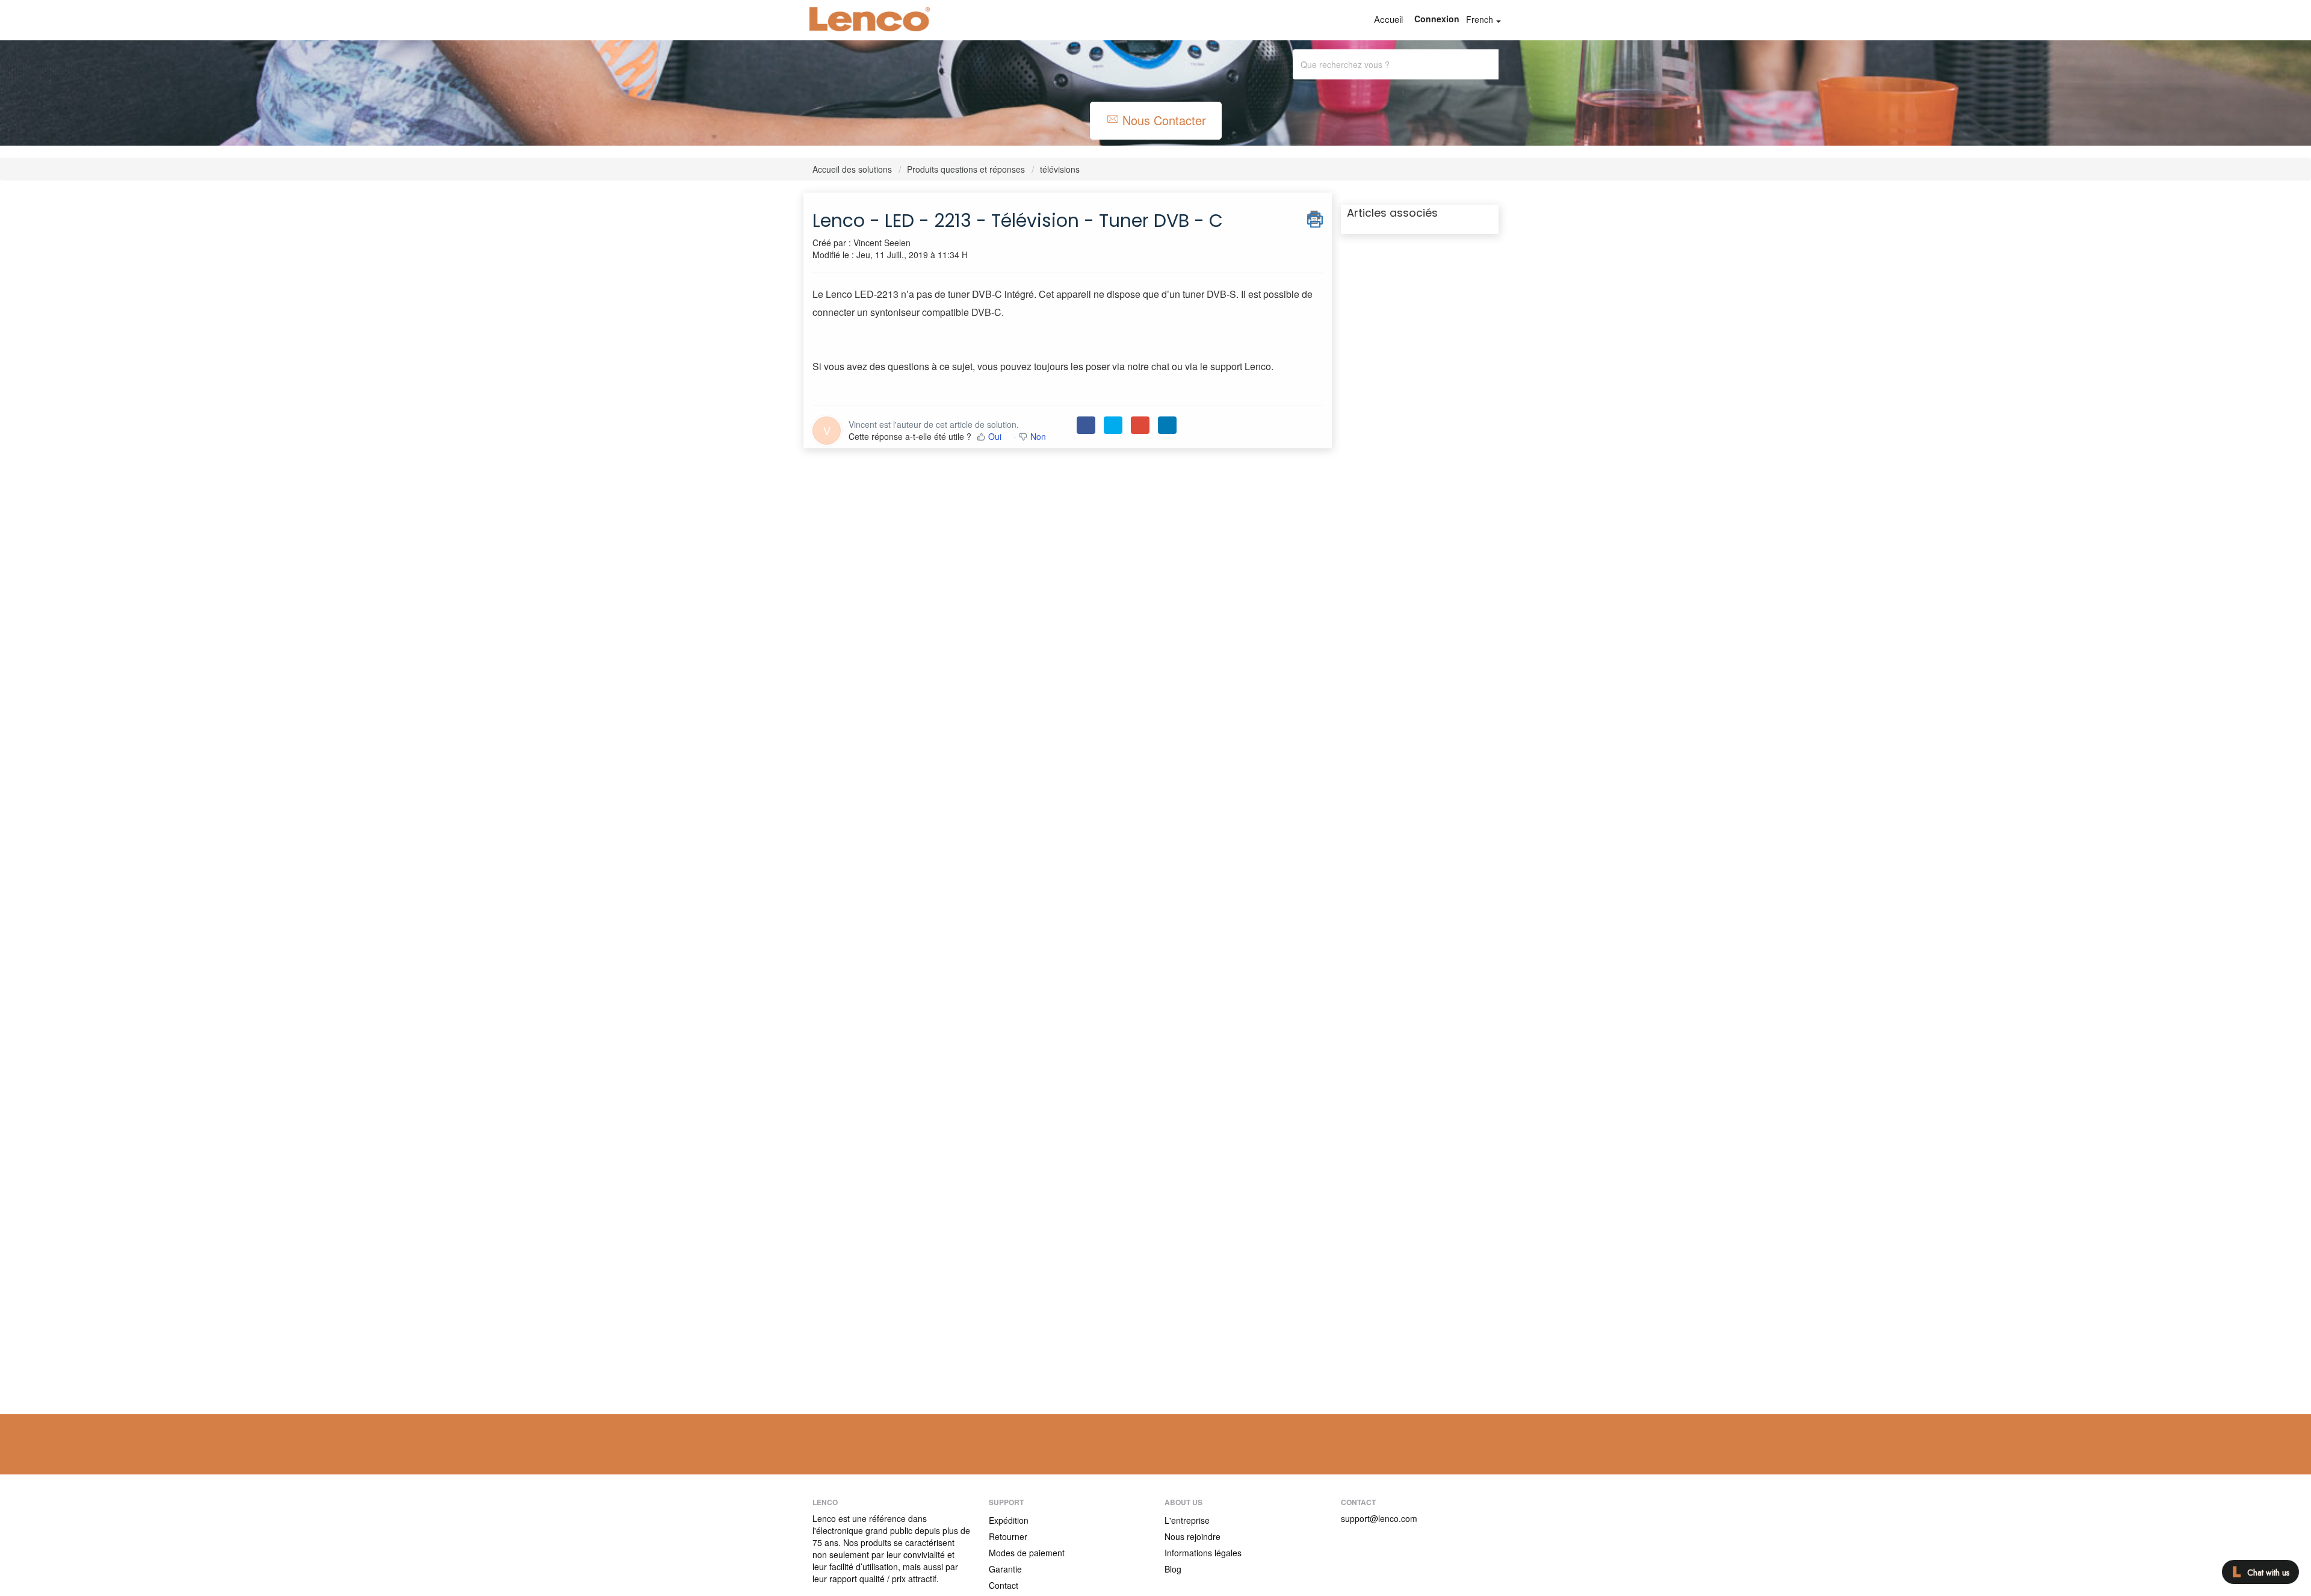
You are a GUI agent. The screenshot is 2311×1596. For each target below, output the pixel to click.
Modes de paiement (1027, 1553)
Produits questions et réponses (966, 169)
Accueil (1388, 19)
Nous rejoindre (1193, 1536)
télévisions (1060, 169)
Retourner (1008, 1536)
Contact (1004, 1585)
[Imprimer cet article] (1315, 217)
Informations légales (1203, 1553)
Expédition (1009, 1520)
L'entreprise (1187, 1520)
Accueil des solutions (853, 169)
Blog (1173, 1569)
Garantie (1005, 1569)
